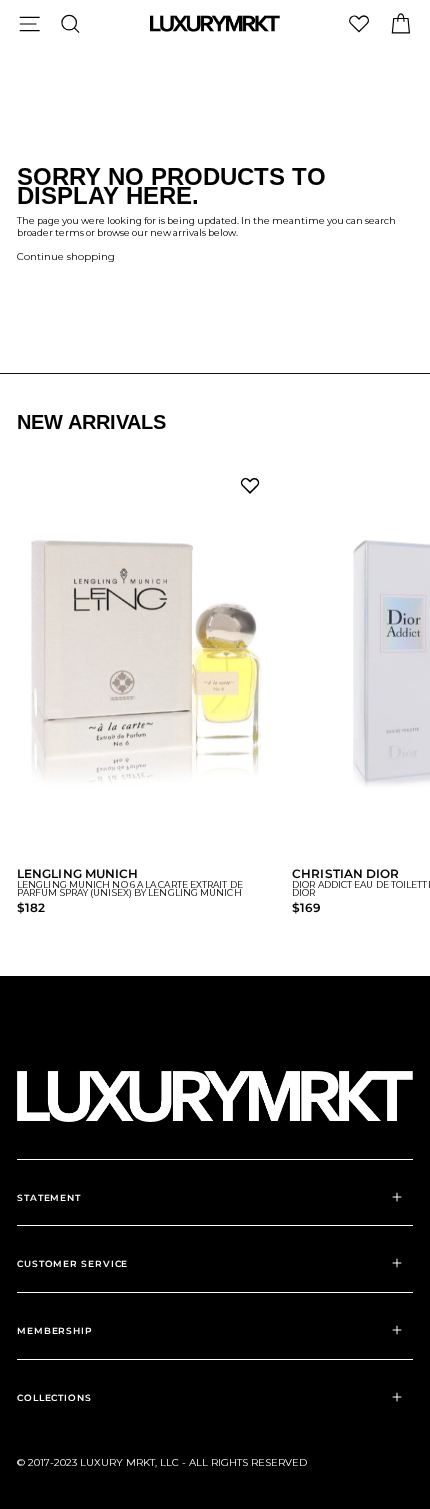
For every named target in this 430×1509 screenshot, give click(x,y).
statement (49, 1197)
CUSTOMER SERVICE (72, 1263)
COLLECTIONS (54, 1397)
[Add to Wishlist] (254, 491)
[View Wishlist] (359, 23)
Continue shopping (66, 256)
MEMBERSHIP (55, 1330)
